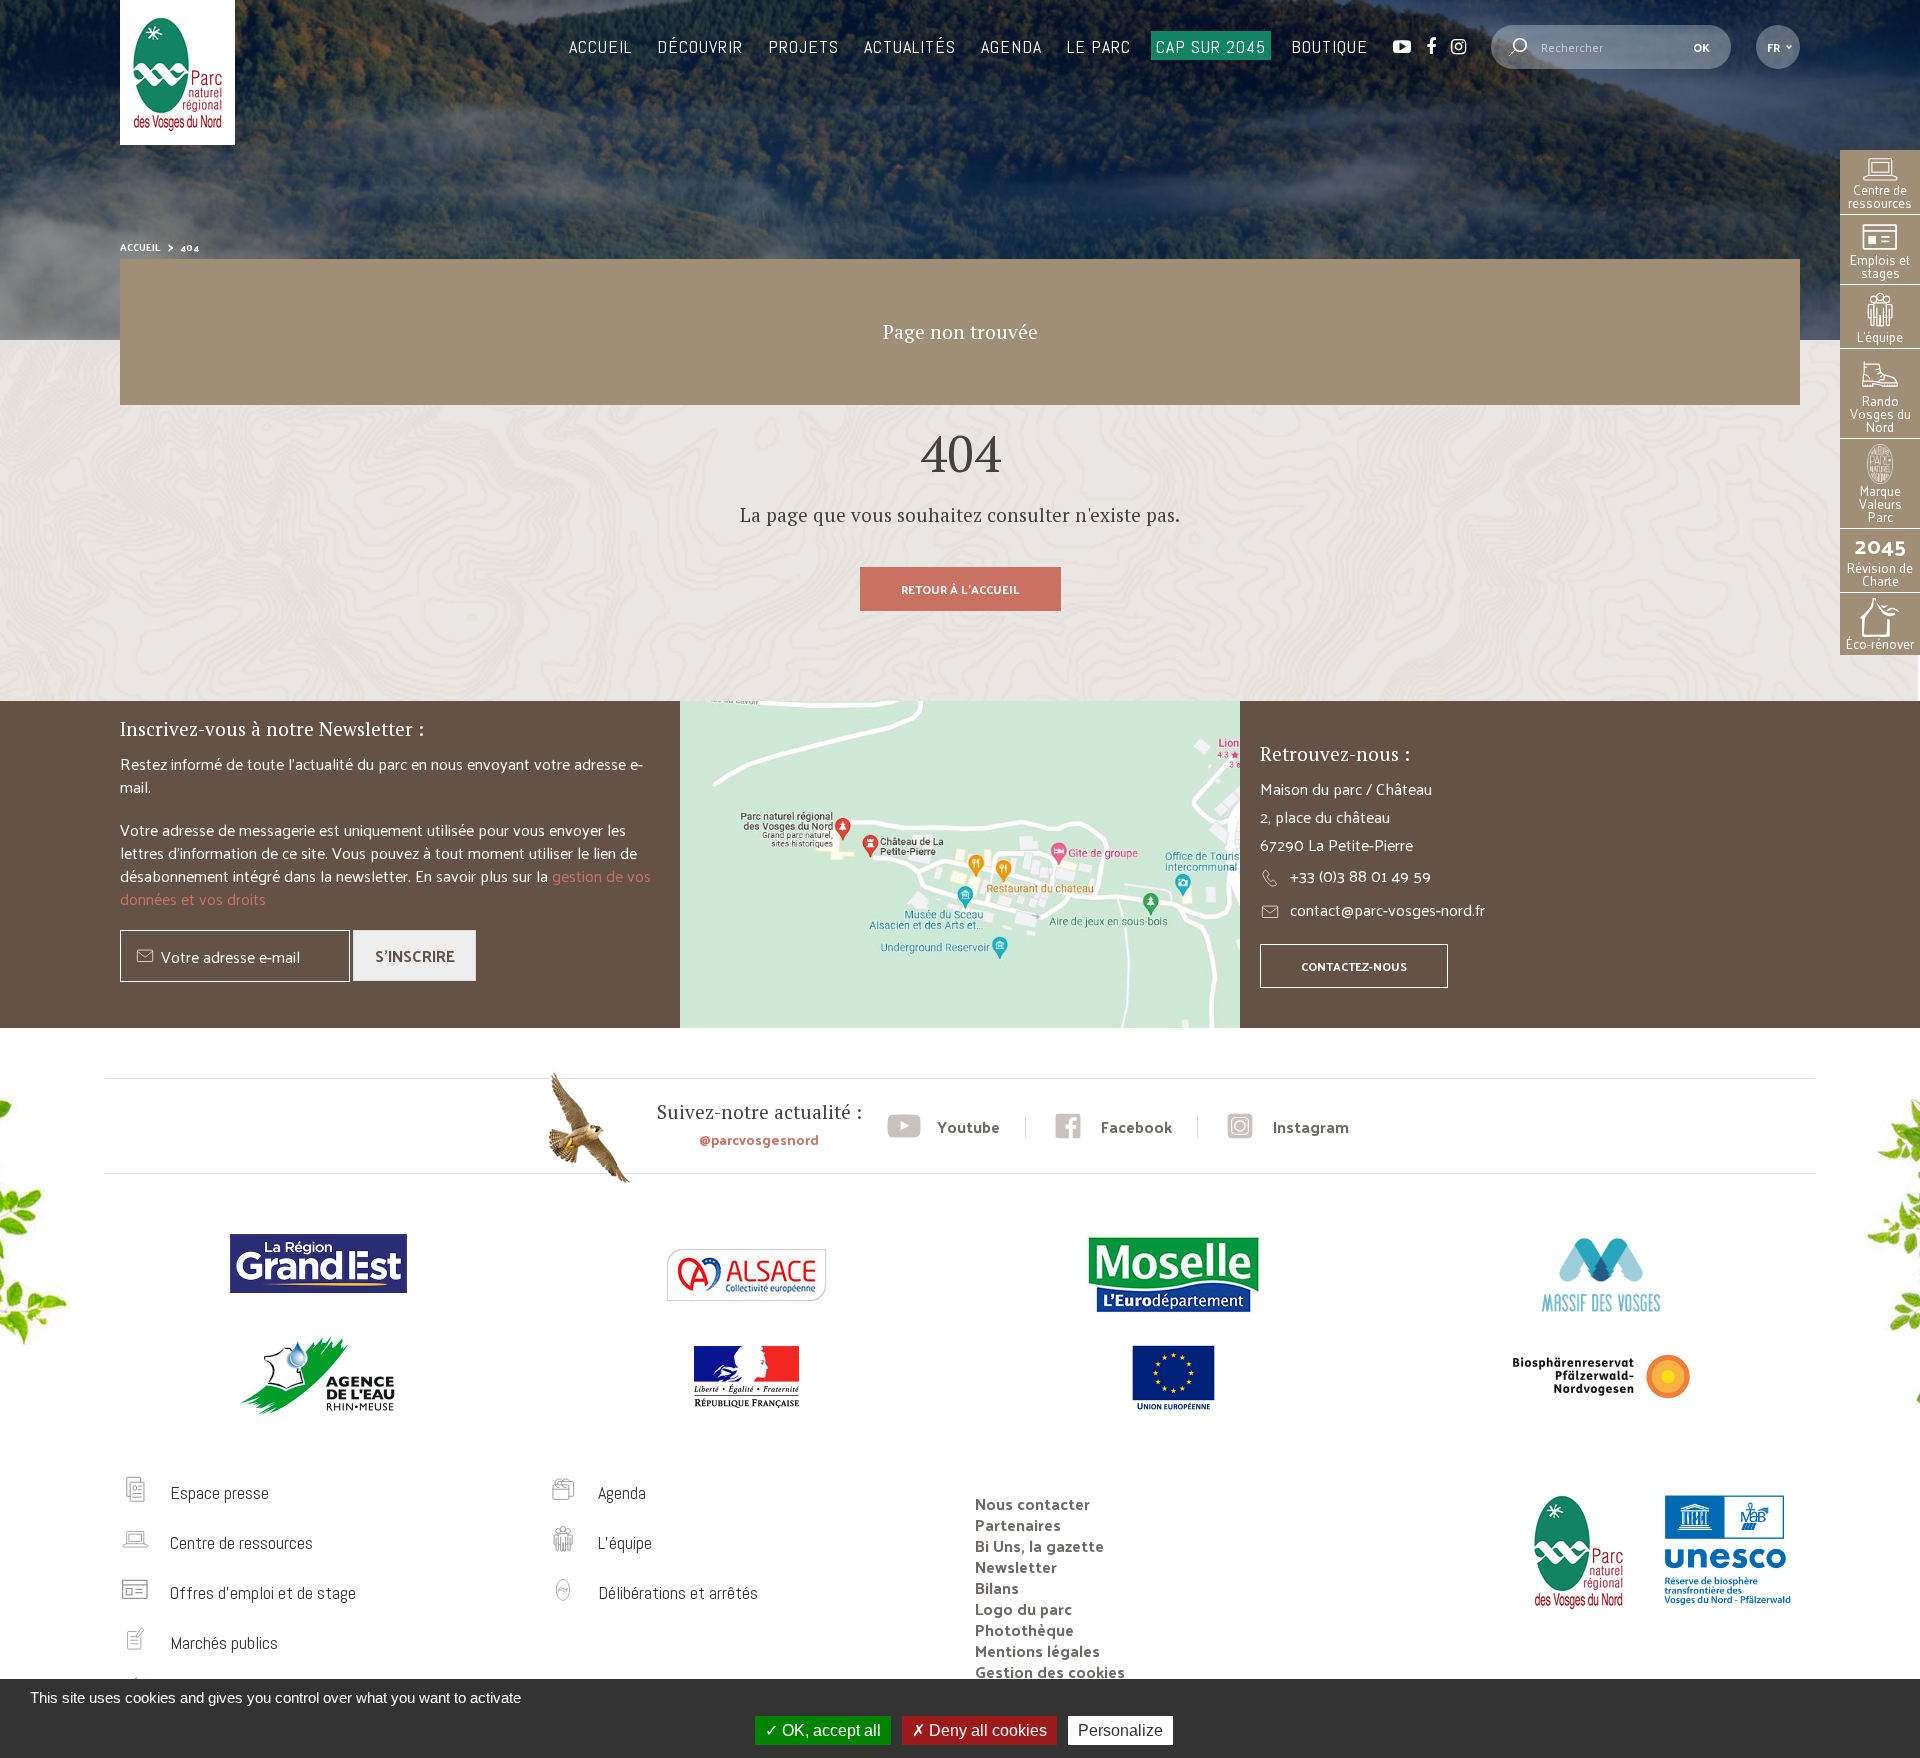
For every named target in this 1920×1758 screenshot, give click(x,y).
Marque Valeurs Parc (1880, 503)
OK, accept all (829, 1730)
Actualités (910, 46)
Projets (803, 46)
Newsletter (1016, 1566)
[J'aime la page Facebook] (1111, 1126)
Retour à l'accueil (960, 589)
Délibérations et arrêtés (678, 1592)
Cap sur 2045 (1211, 46)
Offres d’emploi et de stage (263, 1592)
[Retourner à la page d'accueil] (1573, 1616)
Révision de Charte (1880, 560)
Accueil (600, 46)
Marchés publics (224, 1642)
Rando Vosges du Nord (1880, 413)
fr (1773, 47)
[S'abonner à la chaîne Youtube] (943, 1126)
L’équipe (1880, 336)
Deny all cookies (986, 1730)
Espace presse (219, 1492)
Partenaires (1018, 1524)
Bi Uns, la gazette (1039, 1545)
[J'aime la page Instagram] (1286, 1126)
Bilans (997, 1587)
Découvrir (700, 46)
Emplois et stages (1880, 266)
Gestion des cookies (1050, 1671)
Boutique (1329, 46)
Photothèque (1024, 1629)
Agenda (1011, 46)
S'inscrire (415, 955)
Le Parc (1099, 46)
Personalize (1120, 1730)
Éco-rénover (1880, 643)
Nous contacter (1032, 1503)
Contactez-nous (1354, 966)
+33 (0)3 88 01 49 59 (1360, 875)
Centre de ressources (1880, 196)
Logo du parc (1023, 1608)
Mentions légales (1037, 1650)
